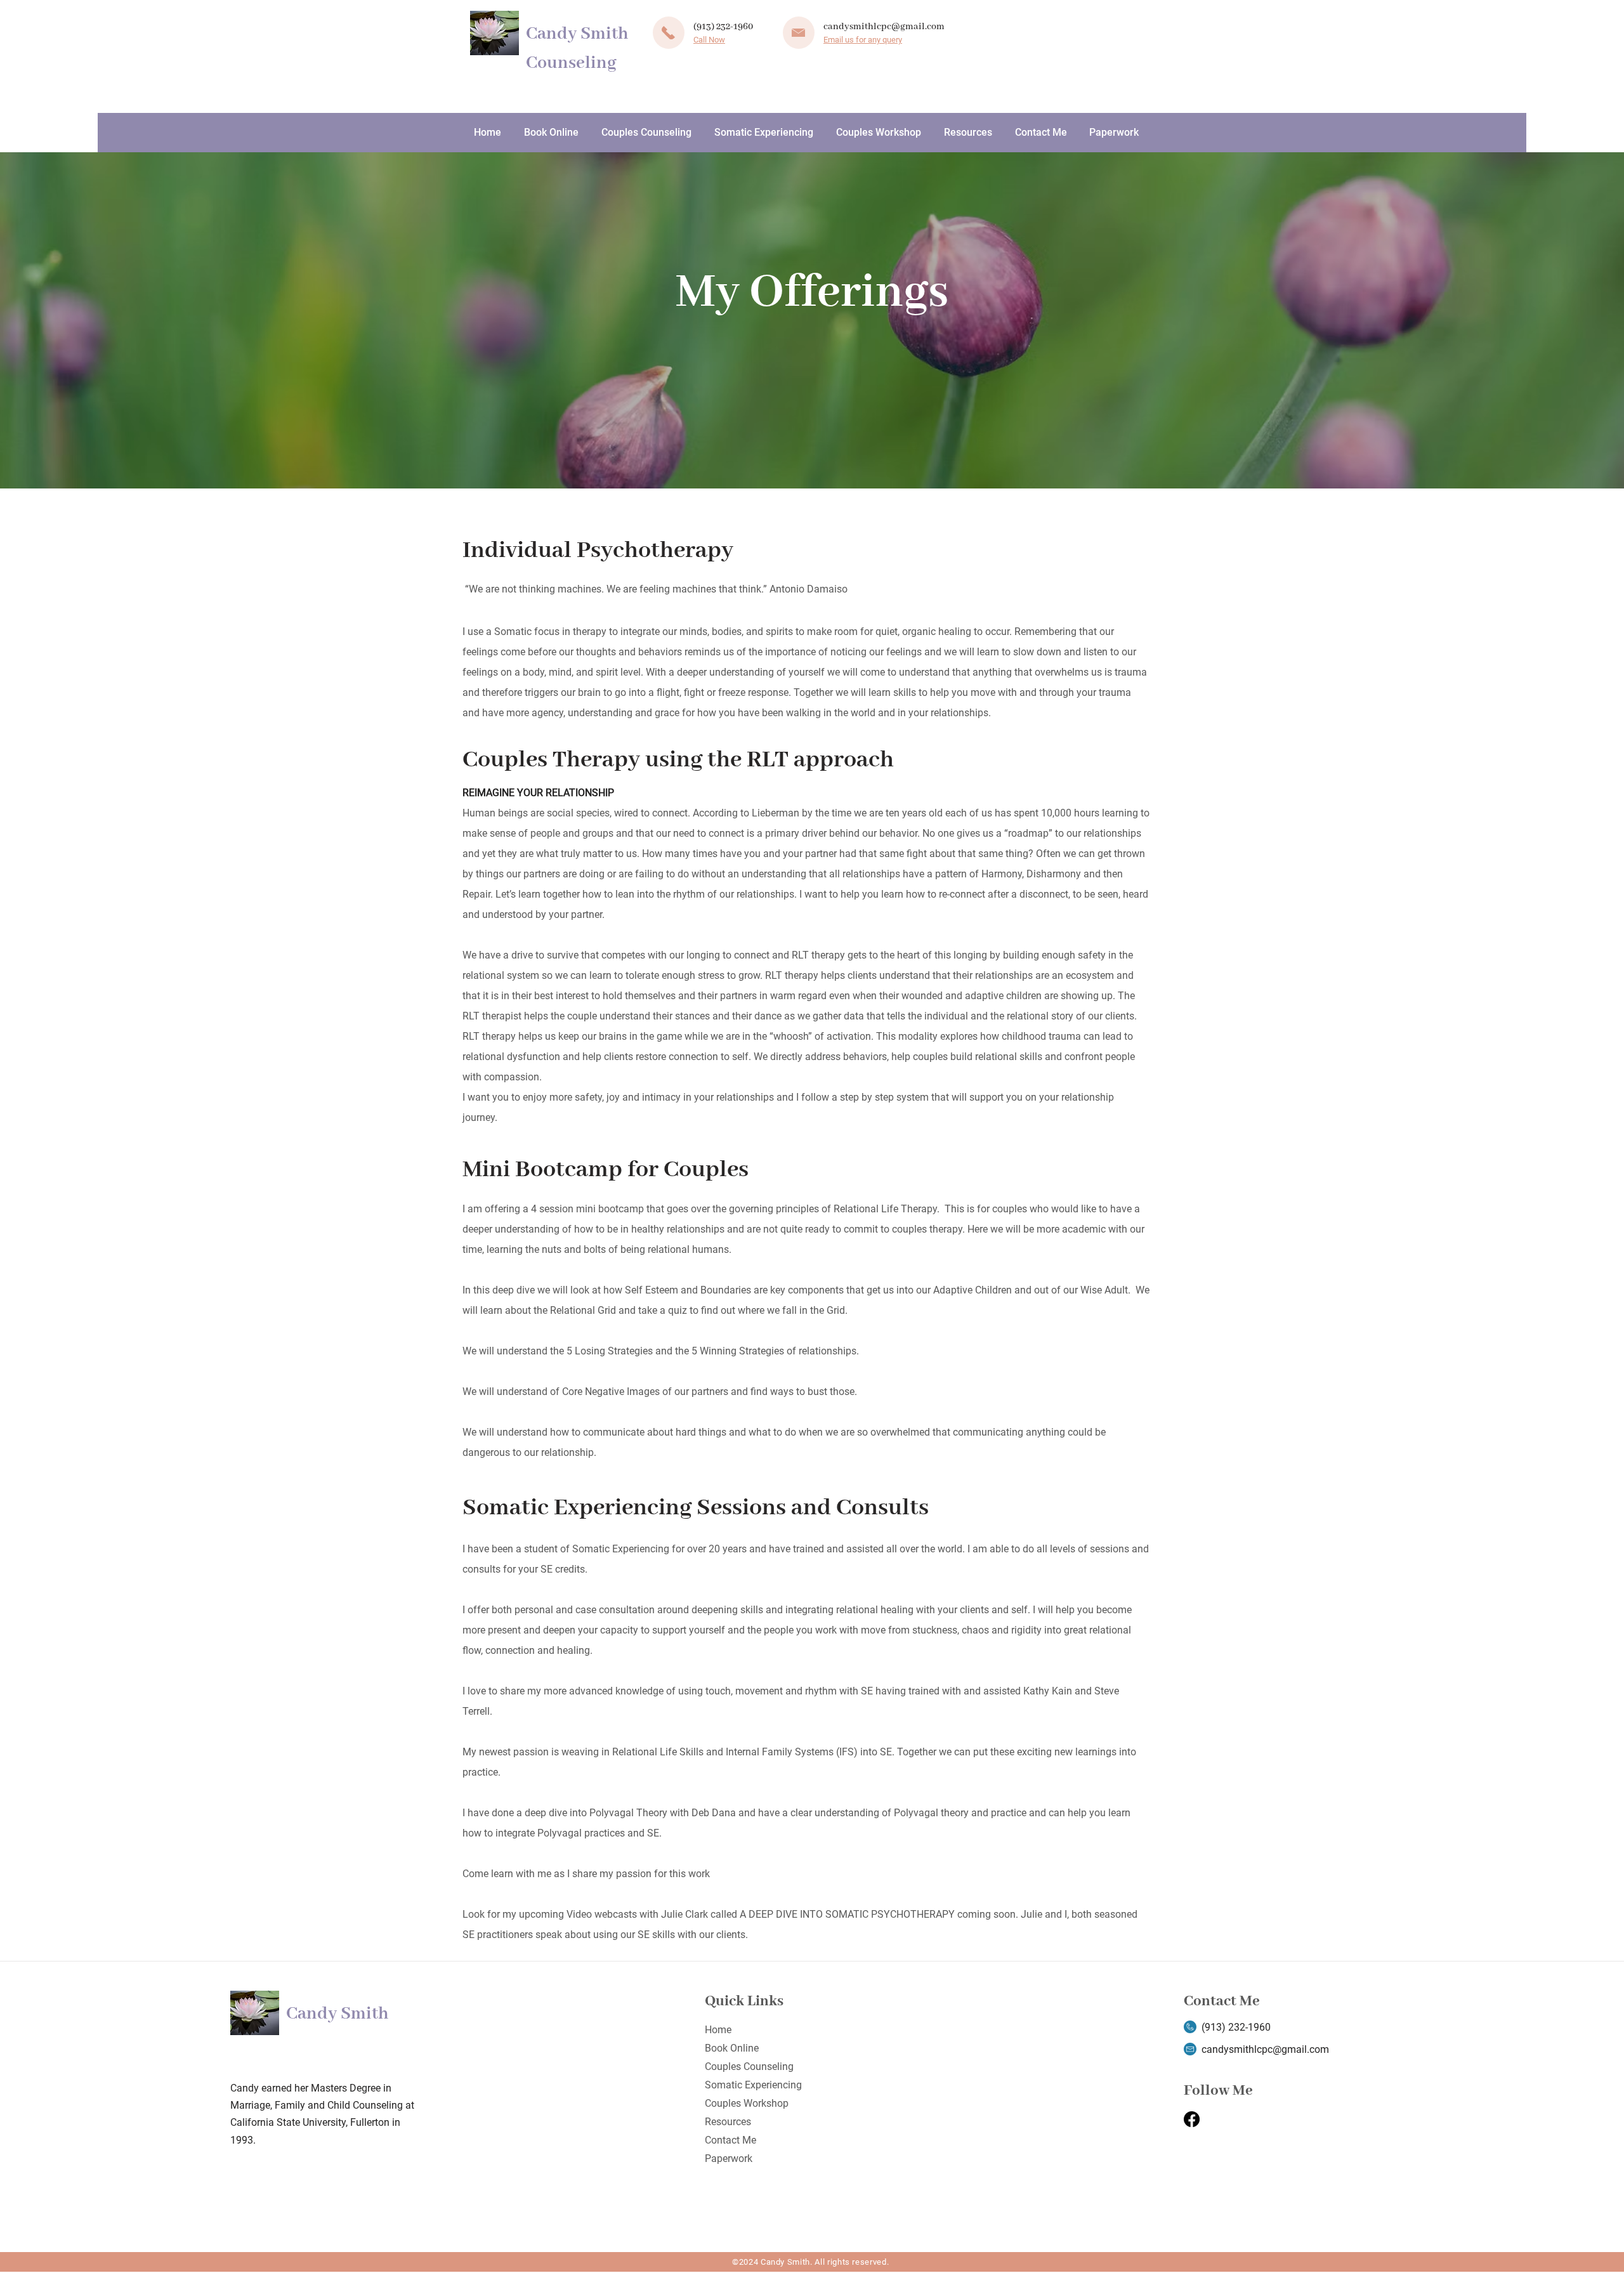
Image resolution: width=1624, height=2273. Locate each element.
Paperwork (729, 2158)
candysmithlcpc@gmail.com (884, 27)
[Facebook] (1192, 2119)
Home (718, 2030)
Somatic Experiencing (753, 2085)
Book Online (732, 2048)
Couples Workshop (747, 2103)
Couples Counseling (749, 2067)
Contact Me (730, 2140)
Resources (728, 2122)
